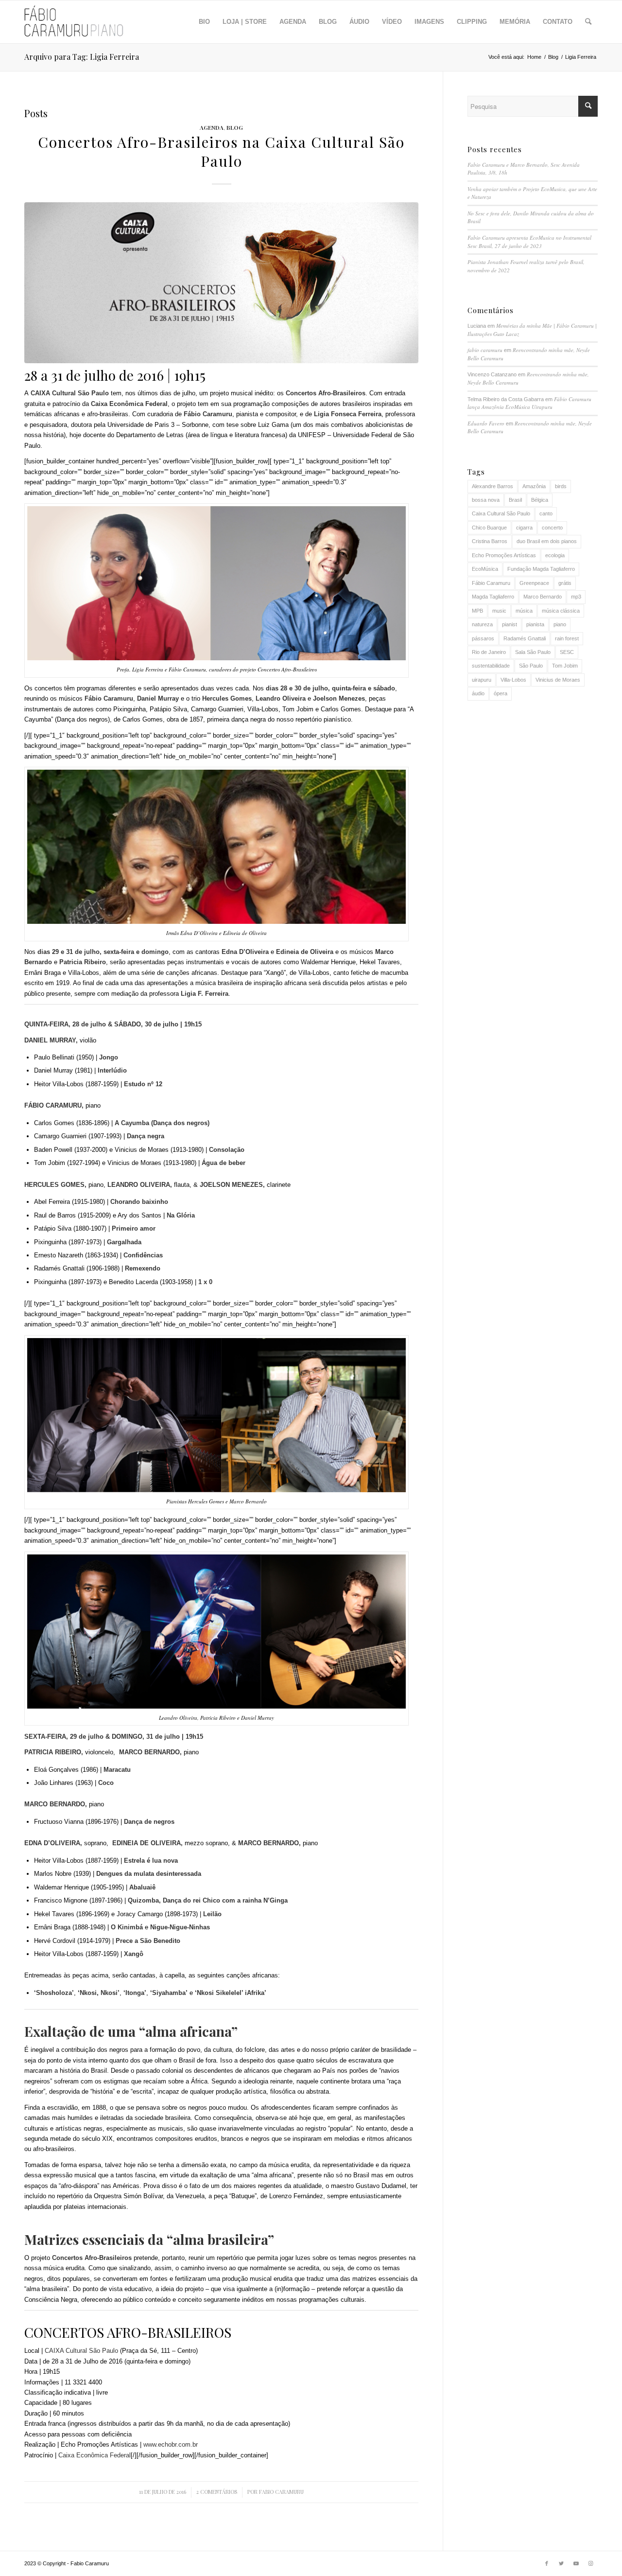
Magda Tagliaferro (493, 597)
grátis (565, 583)
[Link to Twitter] (561, 2563)
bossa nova (486, 500)
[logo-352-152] (74, 22)
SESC (567, 652)
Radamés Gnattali (525, 638)
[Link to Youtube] (576, 2563)
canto (546, 513)
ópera (501, 693)
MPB (477, 611)
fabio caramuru (281, 2492)
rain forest (567, 638)
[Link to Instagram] (590, 2563)
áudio (478, 693)
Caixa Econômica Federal (95, 2455)
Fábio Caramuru (491, 583)
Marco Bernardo (543, 597)
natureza (482, 624)
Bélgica (540, 500)
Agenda (212, 127)
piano (560, 624)
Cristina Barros (490, 541)
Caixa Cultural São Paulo (501, 513)
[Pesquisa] (588, 22)
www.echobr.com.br (171, 2444)
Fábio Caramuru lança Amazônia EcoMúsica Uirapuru (529, 403)
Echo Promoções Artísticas (504, 555)
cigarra (524, 528)
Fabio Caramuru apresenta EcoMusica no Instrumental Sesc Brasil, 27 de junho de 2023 (529, 242)
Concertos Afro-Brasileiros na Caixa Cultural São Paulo (221, 151)
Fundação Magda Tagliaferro (541, 569)
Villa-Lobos (513, 680)
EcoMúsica (485, 569)
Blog (235, 127)
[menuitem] (204, 22)
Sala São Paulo (533, 652)
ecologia (555, 555)
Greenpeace (534, 583)
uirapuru (482, 680)
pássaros (483, 638)
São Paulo (531, 666)
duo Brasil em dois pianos (547, 541)
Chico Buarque (489, 528)
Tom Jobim (565, 666)
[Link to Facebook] (547, 2563)
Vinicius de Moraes (558, 680)
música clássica (561, 611)
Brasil (515, 500)
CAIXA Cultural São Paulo (81, 2351)
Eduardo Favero (486, 423)
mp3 (576, 597)
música (524, 611)
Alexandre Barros (492, 486)
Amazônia (534, 486)
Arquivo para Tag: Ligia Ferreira (82, 57)
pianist (510, 624)
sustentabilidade (491, 666)
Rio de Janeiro (489, 652)
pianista (535, 624)
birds (561, 486)
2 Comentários (217, 2492)
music (499, 611)
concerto (552, 528)
